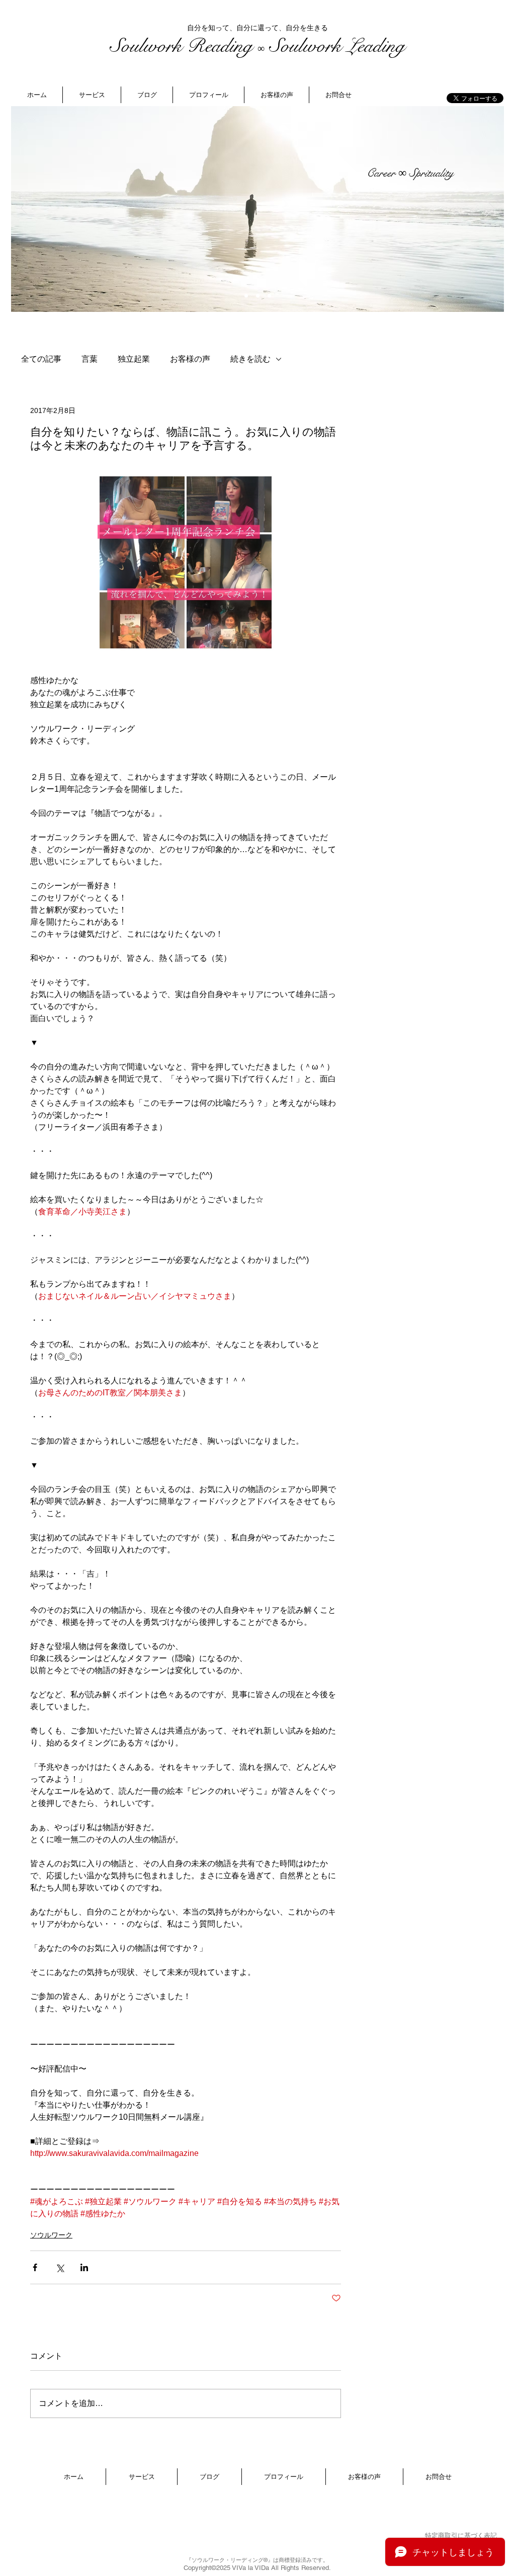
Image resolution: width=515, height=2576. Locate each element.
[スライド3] (269, 296)
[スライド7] (246, 296)
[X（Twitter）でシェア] (60, 2267)
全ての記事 (41, 359)
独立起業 (134, 359)
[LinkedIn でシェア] (84, 2267)
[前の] (25, 209)
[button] (92, 95)
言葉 (90, 359)
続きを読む (250, 359)
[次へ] (490, 209)
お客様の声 (190, 359)
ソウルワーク (51, 2235)
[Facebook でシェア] (35, 2267)
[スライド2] (258, 296)
